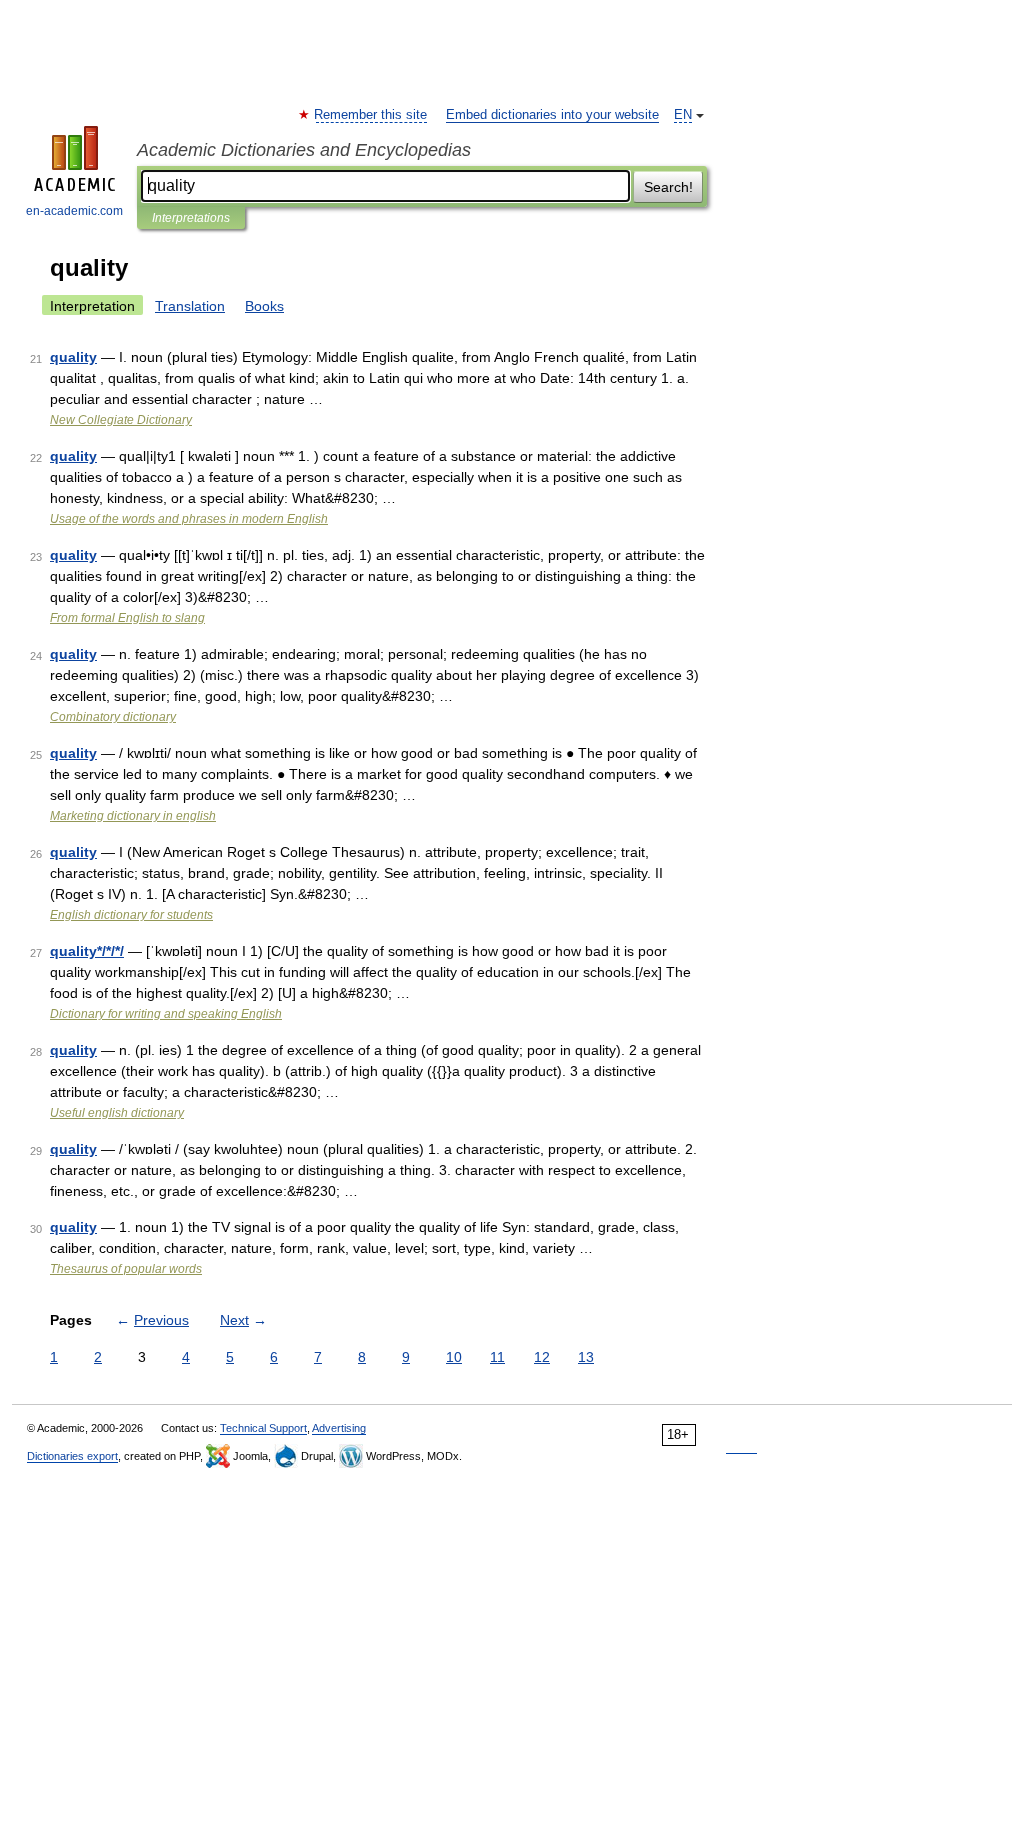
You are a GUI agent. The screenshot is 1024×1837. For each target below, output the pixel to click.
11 (497, 1357)
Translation (190, 306)
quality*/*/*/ (87, 951)
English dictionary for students (131, 915)
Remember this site (371, 115)
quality (73, 357)
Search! (668, 187)
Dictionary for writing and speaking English (166, 1014)
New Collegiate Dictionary (121, 420)
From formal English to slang (127, 618)
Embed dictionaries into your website (552, 115)
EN (683, 115)
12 (542, 1357)
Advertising (339, 1428)
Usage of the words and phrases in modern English (189, 519)
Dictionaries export (72, 1456)
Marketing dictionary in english (133, 816)
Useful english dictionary (117, 1113)
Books (264, 306)
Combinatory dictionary (113, 717)
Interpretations (191, 218)
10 (454, 1357)
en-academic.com (74, 211)
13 (586, 1357)
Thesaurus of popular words (126, 1269)
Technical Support (263, 1428)
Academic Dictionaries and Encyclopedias (304, 150)
